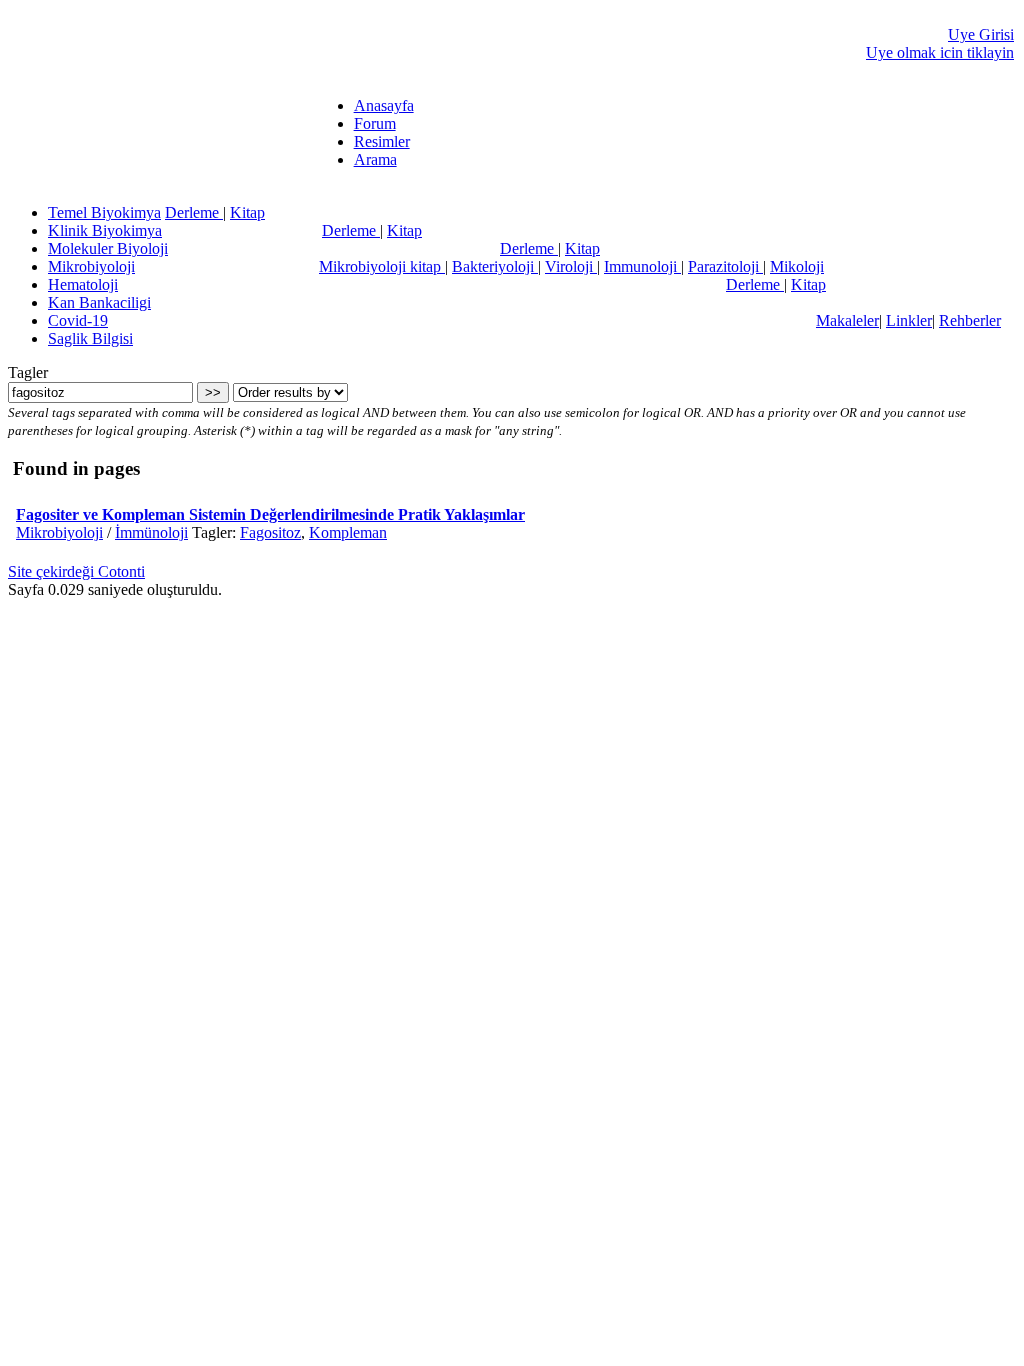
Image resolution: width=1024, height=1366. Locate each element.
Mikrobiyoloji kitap (382, 266)
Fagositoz (270, 532)
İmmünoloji (151, 532)
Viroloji (571, 266)
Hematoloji (83, 284)
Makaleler (847, 320)
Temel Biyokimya (104, 212)
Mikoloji (797, 266)
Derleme (194, 212)
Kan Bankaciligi (99, 302)
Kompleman (348, 532)
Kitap (247, 212)
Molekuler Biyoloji (108, 248)
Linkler (909, 320)
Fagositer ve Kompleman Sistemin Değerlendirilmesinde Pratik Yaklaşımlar (270, 514)
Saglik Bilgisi (90, 338)
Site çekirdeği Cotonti (76, 571)
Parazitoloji (725, 266)
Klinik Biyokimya (105, 230)
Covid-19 (78, 320)
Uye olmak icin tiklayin (940, 52)
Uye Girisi (981, 34)
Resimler (382, 141)
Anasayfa (384, 105)
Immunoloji (642, 266)
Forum (375, 123)
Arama (375, 159)
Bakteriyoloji (495, 266)
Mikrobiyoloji (91, 266)
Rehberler (970, 320)
